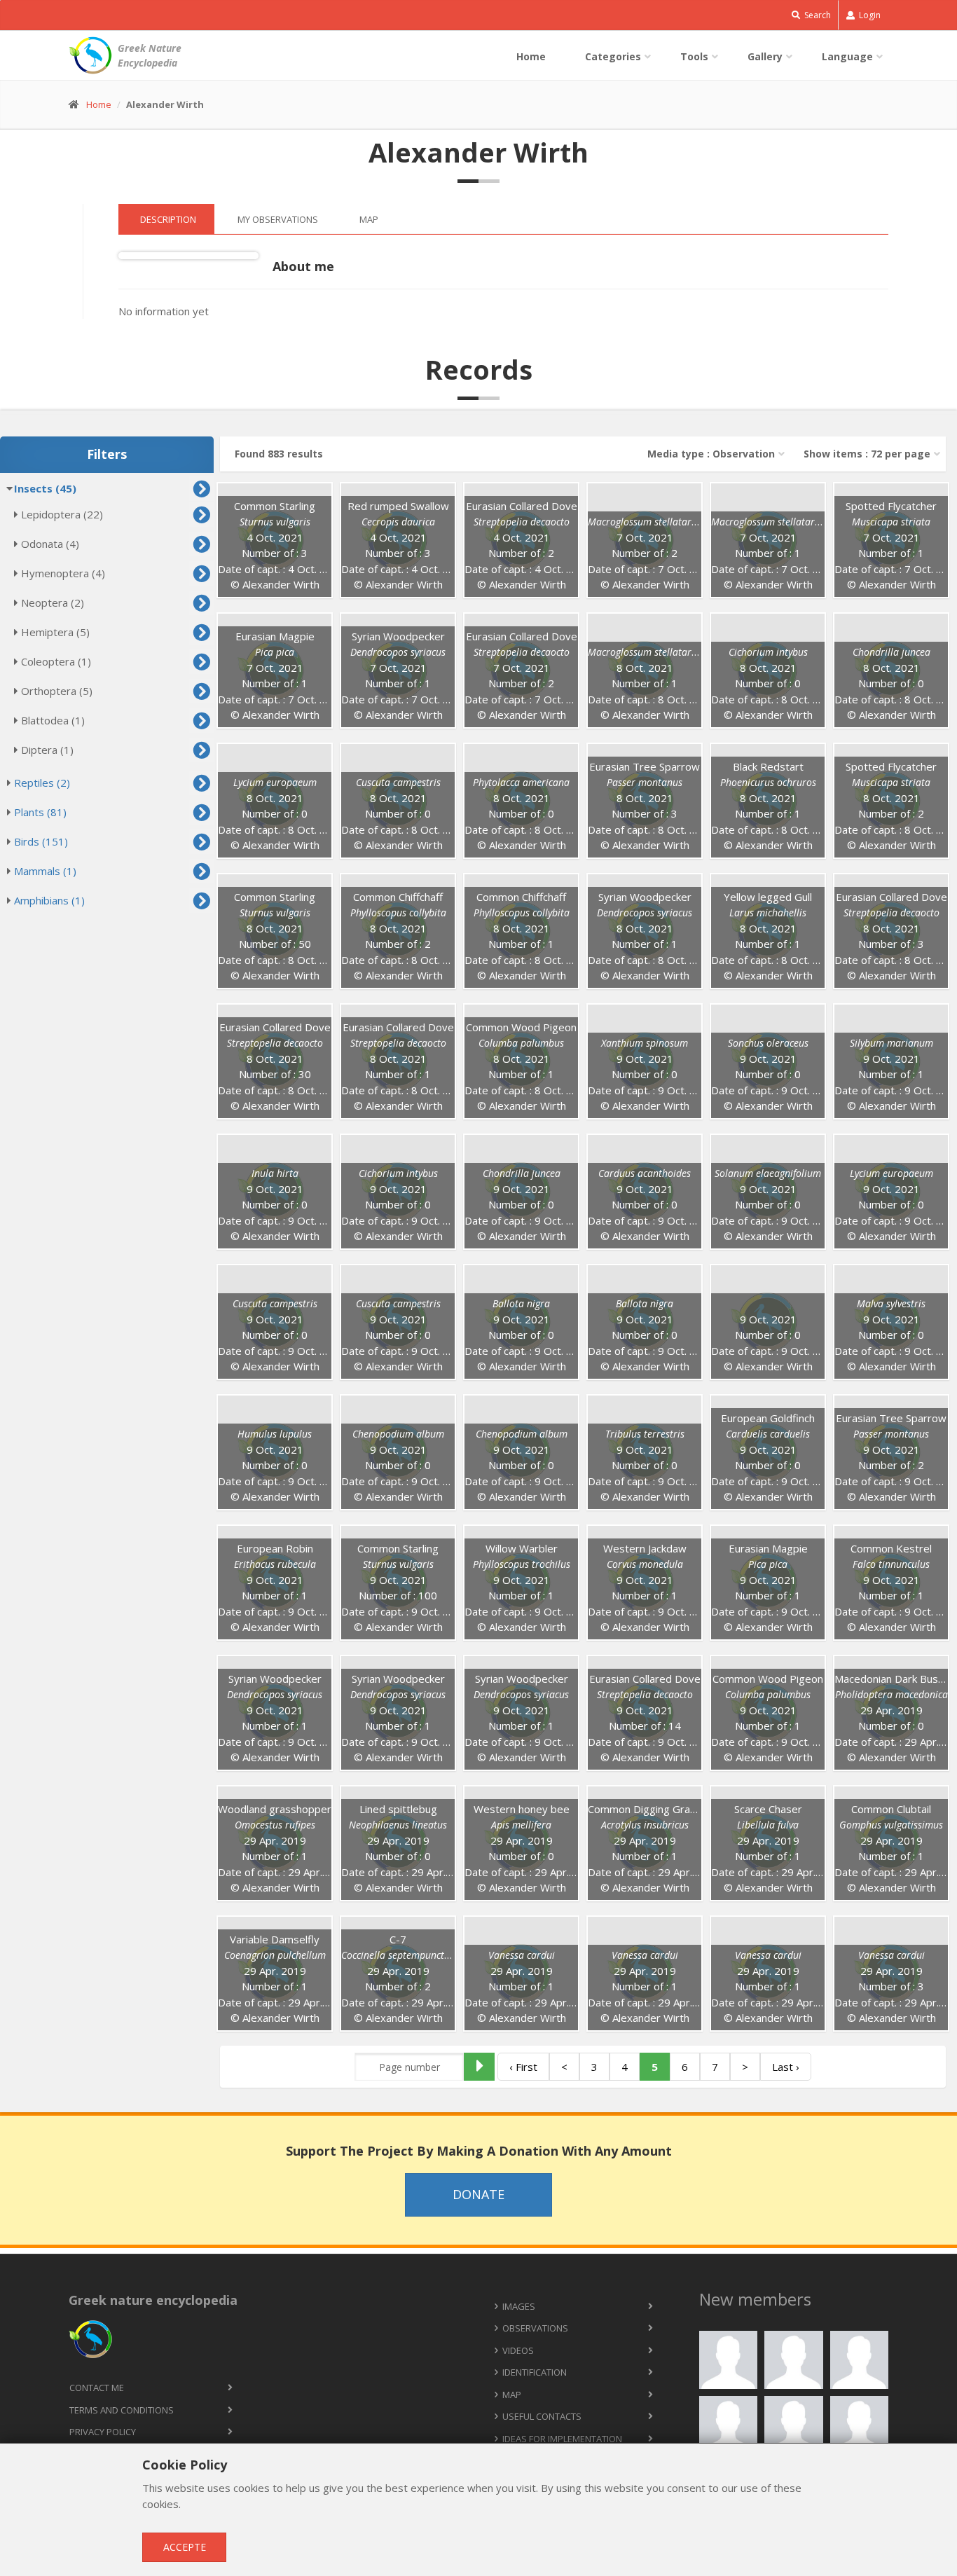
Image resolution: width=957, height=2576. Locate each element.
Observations (535, 2328)
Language (847, 56)
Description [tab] (168, 219)
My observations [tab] (278, 219)
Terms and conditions (122, 2410)
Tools (694, 56)
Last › (786, 2067)
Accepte (185, 2547)
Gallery (765, 56)
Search (817, 15)
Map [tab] (369, 219)
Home (531, 56)
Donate (478, 2194)
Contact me (97, 2388)
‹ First (523, 2067)
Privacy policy (103, 2432)
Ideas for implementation (562, 2439)
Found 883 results (279, 454)
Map (512, 2395)
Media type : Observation (711, 454)
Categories (613, 56)
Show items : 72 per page (867, 454)
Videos (518, 2350)
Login (869, 15)
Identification (535, 2372)
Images (519, 2306)
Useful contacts (542, 2416)
